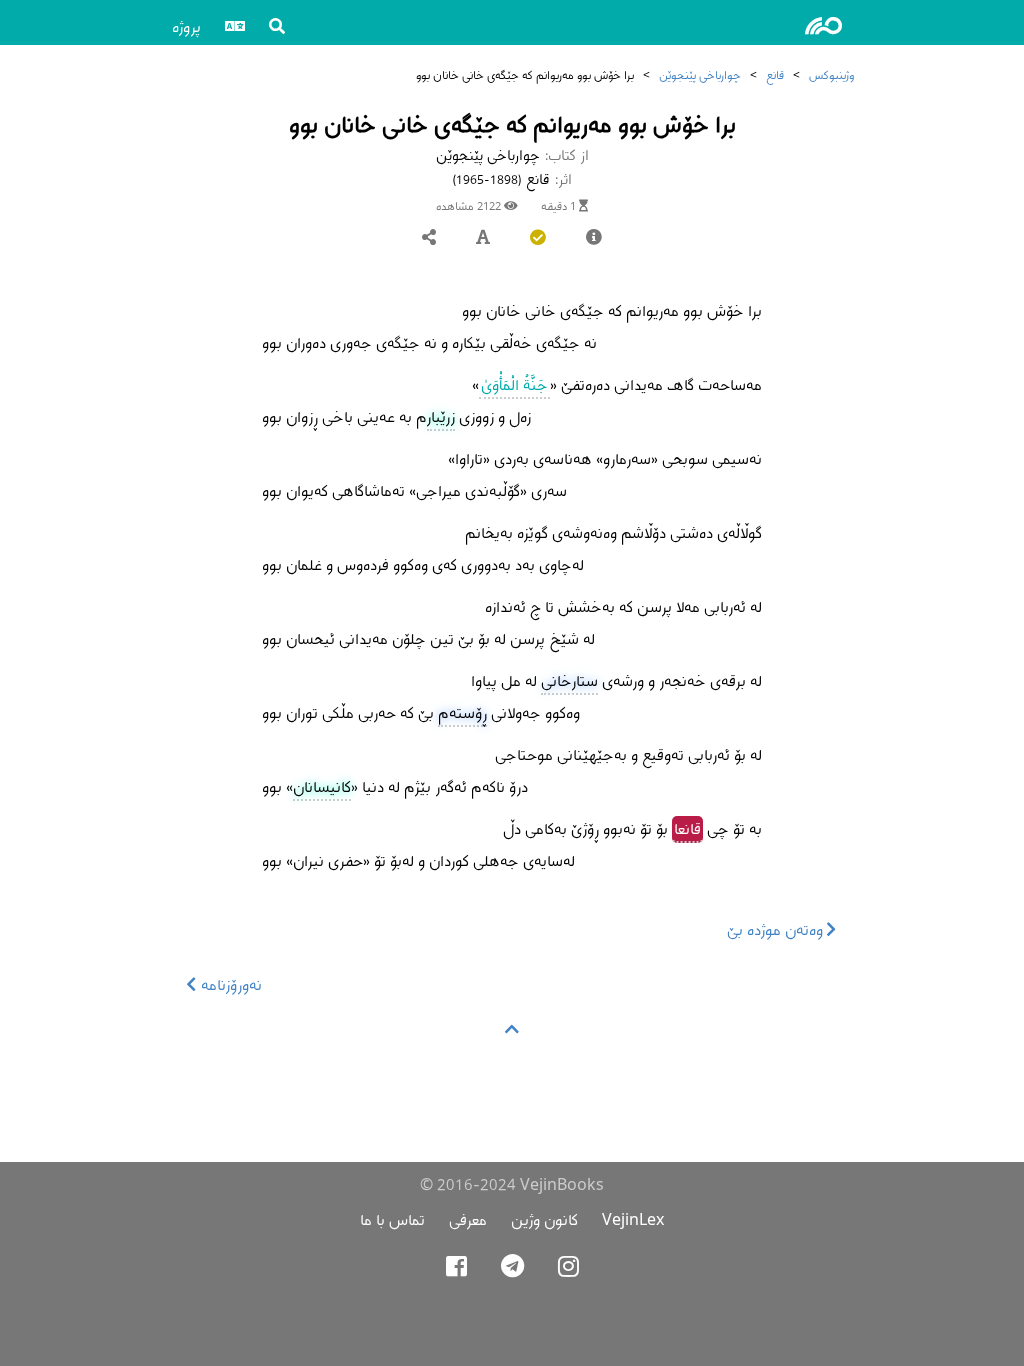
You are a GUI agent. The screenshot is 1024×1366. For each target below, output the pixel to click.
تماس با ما (392, 1219)
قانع (775, 74)
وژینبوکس (831, 74)
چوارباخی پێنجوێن (700, 74)
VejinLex (633, 1219)
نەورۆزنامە (229, 984)
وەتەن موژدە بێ (777, 929)
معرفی (468, 1219)
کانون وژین (544, 1219)
